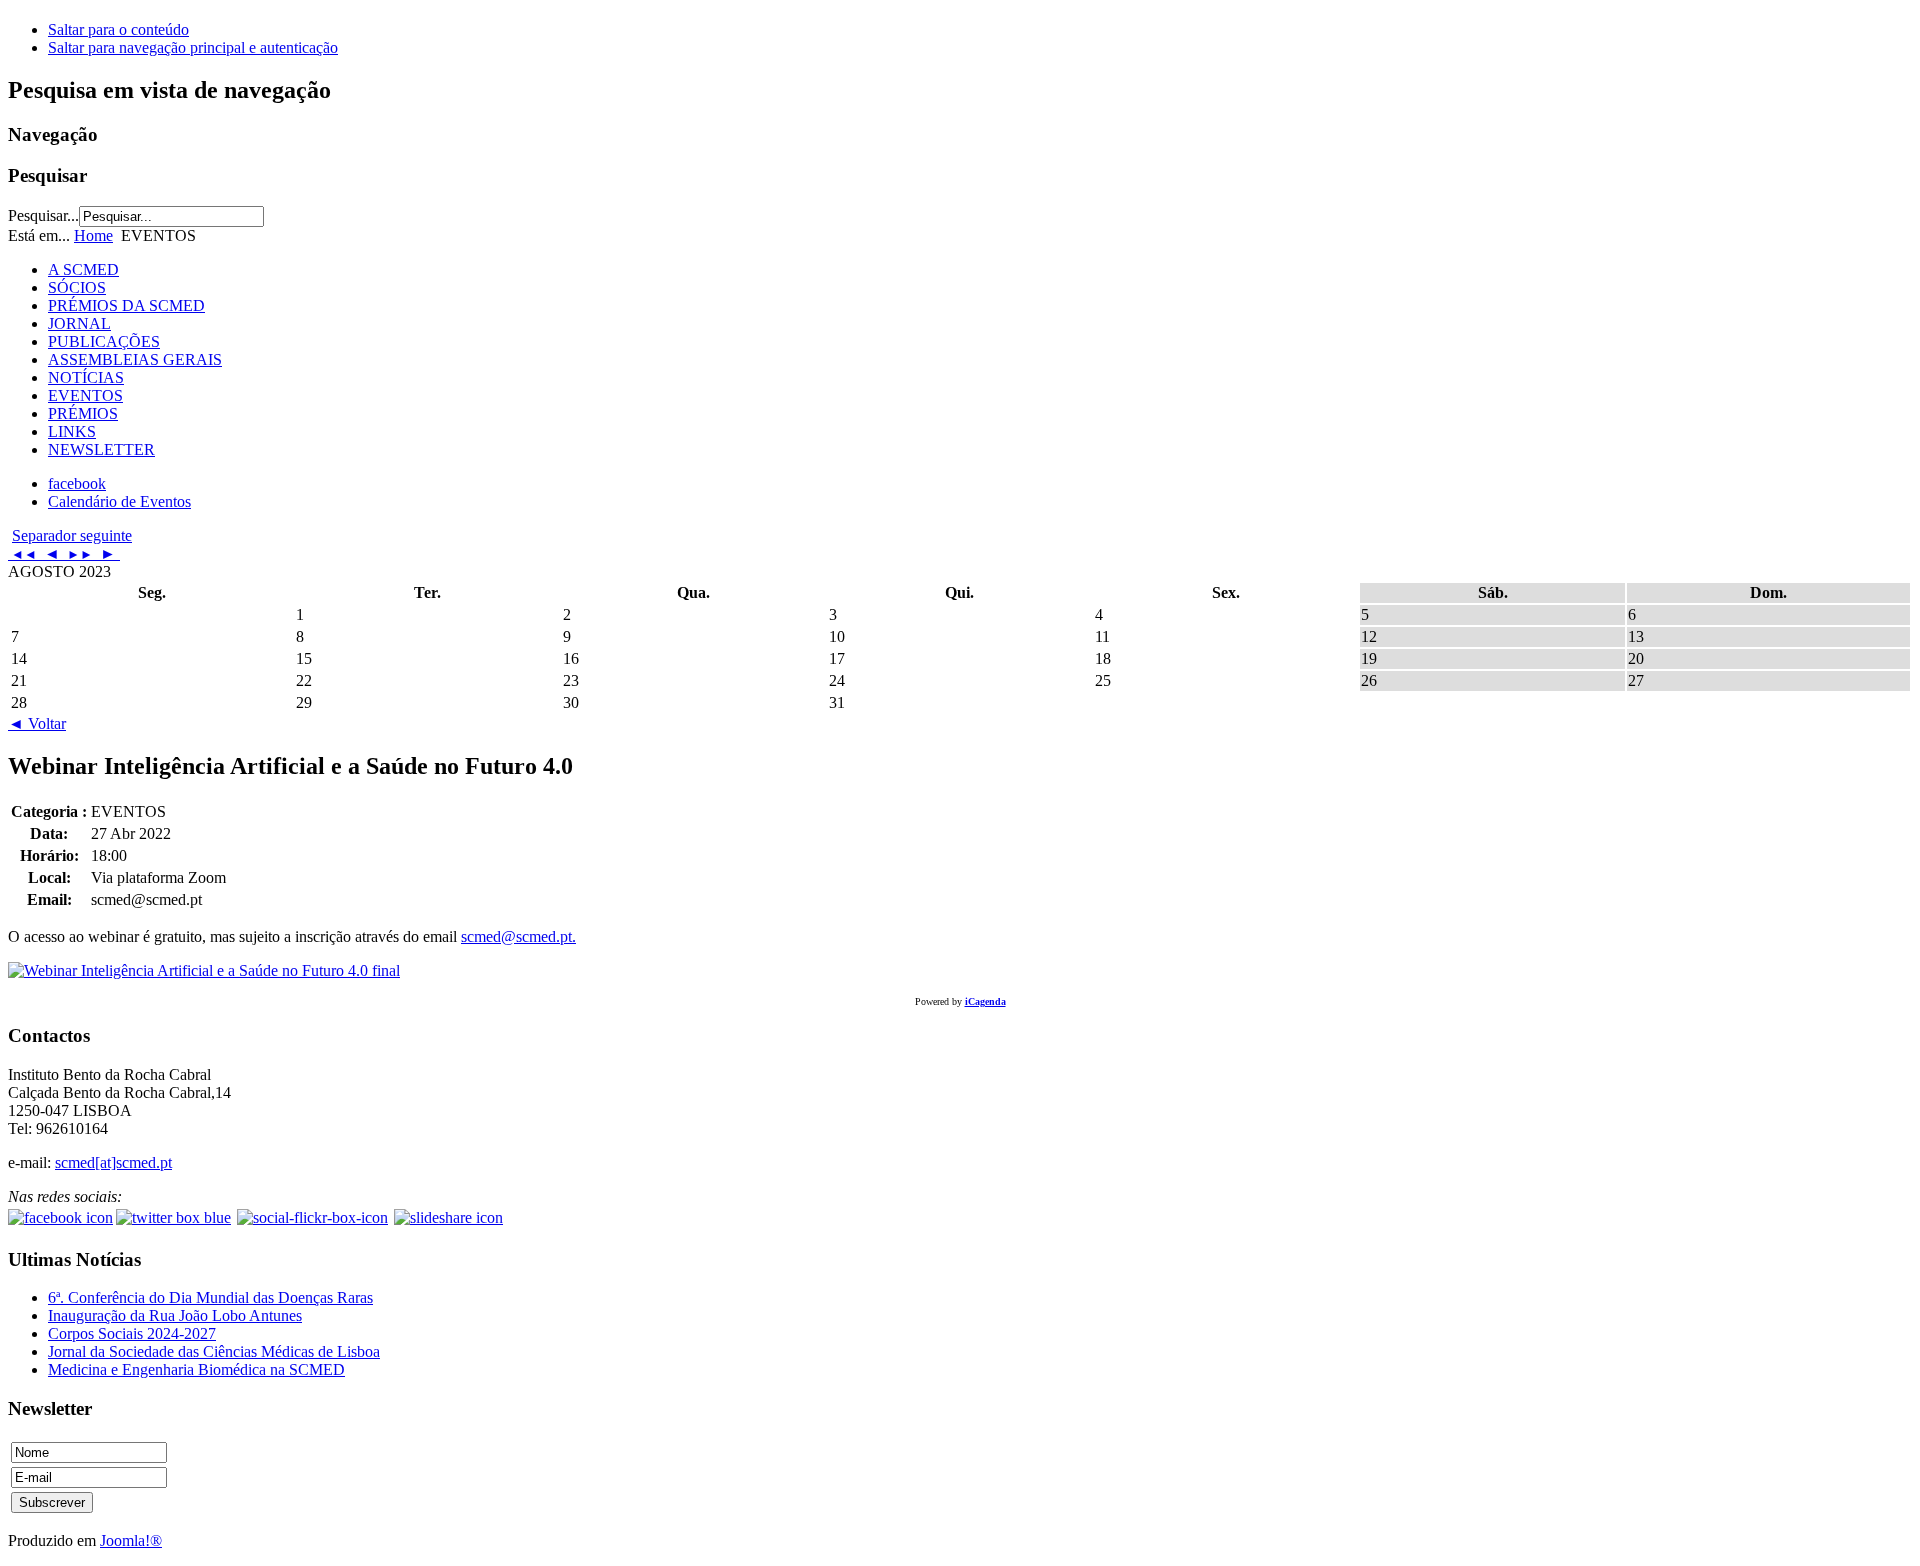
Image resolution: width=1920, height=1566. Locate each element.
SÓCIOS (77, 287)
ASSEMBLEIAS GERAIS (135, 359)
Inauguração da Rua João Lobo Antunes (175, 1315)
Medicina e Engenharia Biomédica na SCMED (196, 1369)
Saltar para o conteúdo (118, 29)
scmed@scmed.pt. (518, 936)
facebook (77, 483)
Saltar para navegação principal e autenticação (193, 47)
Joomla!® (131, 1540)
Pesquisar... (43, 215)
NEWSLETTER (101, 449)
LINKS (72, 431)
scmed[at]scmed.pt (113, 1162)
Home (93, 235)
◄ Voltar (37, 723)
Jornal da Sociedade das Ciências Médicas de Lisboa (214, 1351)
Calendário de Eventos (119, 501)
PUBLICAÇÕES (104, 341)
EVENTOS (85, 395)
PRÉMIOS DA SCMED (126, 305)
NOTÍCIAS (86, 377)
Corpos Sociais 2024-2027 (132, 1333)
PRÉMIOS (83, 413)
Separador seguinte (72, 535)
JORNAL (79, 323)
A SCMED (83, 269)
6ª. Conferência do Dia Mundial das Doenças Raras (210, 1297)
